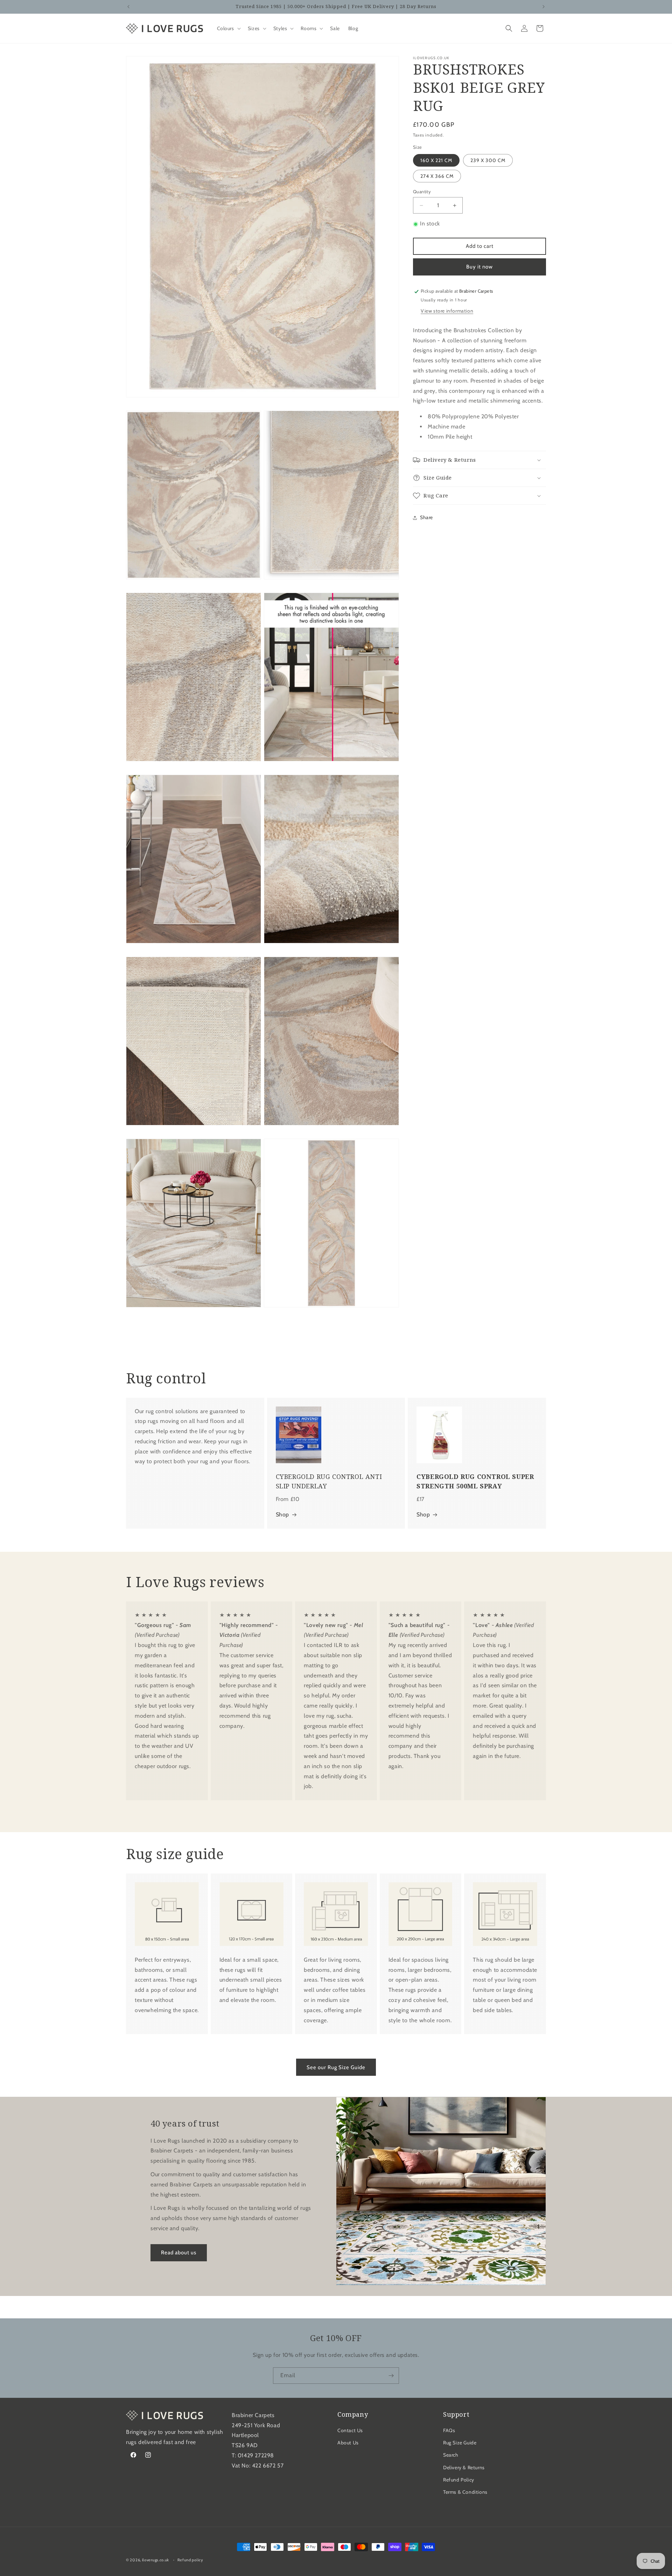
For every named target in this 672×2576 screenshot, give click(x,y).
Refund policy (190, 2560)
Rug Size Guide (460, 2443)
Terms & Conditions (465, 2492)
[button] (228, 28)
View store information (447, 311)
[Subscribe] (391, 2376)
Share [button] (426, 518)
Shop (282, 1514)
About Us (348, 2443)
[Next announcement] (544, 7)
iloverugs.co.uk (156, 2560)
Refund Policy (459, 2480)
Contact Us (350, 2430)
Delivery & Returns (464, 2467)
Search (451, 2455)
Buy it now (479, 267)
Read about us (179, 2253)
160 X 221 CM (436, 160)
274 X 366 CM (437, 176)
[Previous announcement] (128, 7)
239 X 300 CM (488, 160)
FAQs (449, 2430)
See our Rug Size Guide (336, 2067)
